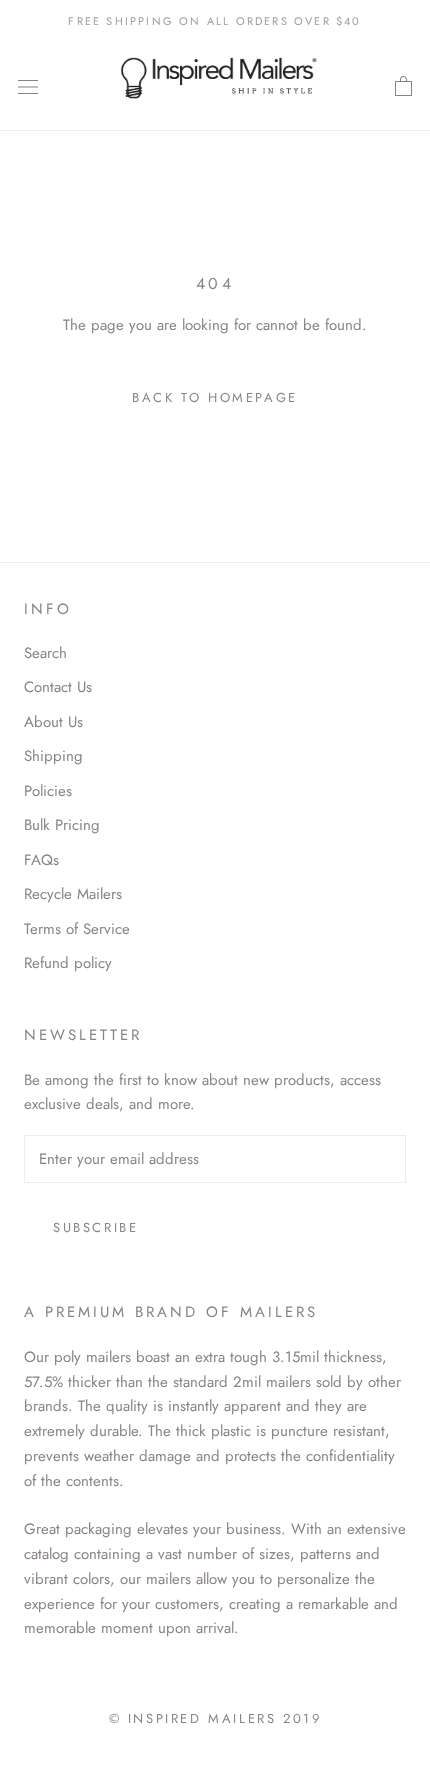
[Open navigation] (28, 87)
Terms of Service (77, 929)
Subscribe (95, 1227)
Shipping (53, 756)
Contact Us (58, 687)
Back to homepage (215, 397)
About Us (53, 722)
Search (45, 653)
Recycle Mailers (73, 894)
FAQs (41, 860)
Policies (48, 791)
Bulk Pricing (62, 825)
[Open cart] (403, 87)
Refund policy (68, 963)
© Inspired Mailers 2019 (215, 1718)
